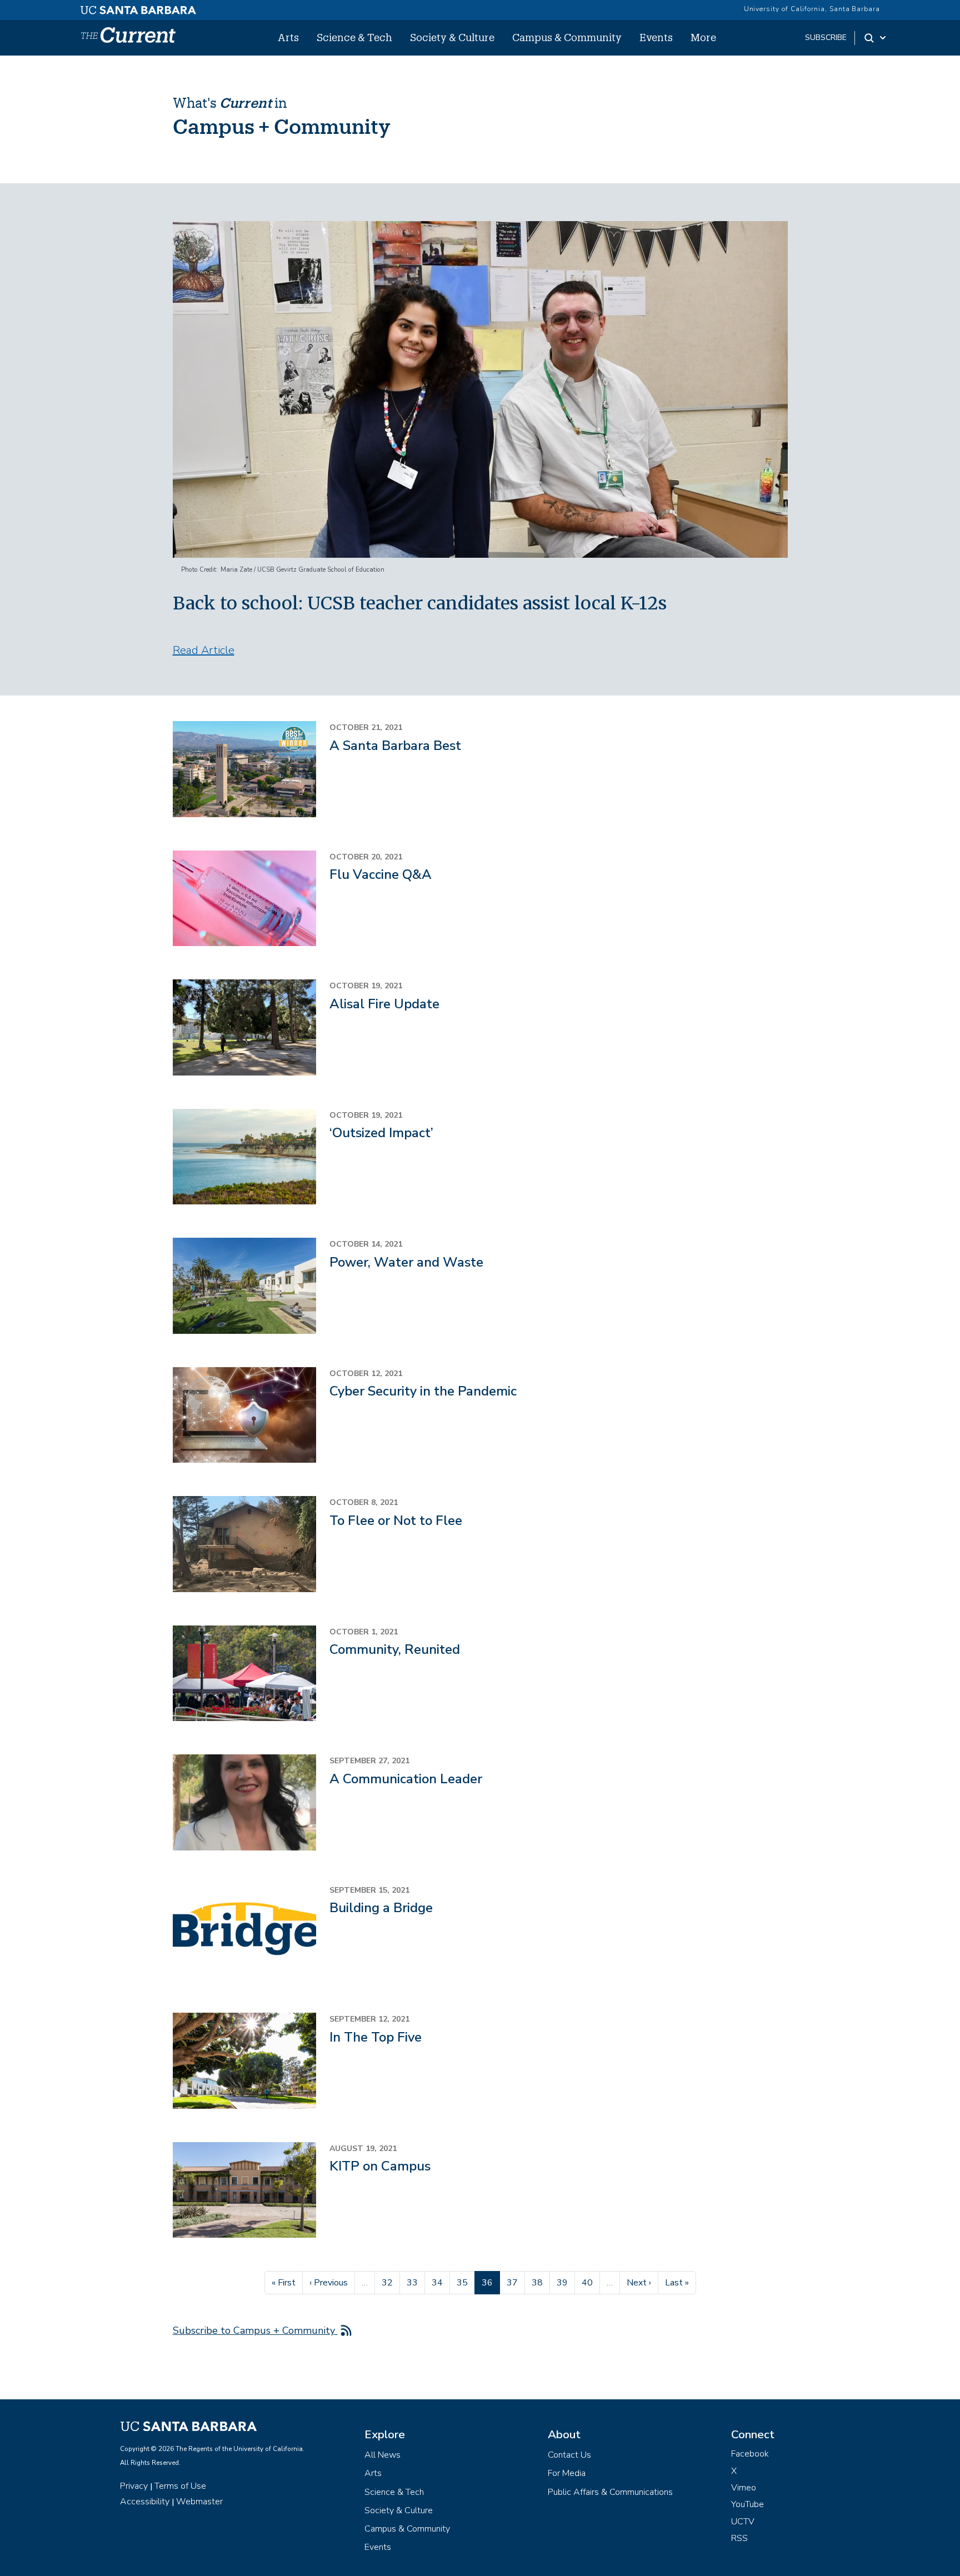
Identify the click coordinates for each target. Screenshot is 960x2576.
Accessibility (145, 2502)
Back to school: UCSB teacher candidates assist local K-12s (420, 603)
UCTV (743, 2522)
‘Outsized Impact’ (381, 1133)
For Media (567, 2473)
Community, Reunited (395, 1649)
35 (466, 2282)
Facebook (750, 2454)
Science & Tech (354, 37)
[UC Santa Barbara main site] (138, 7)
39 (566, 2282)
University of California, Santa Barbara (812, 9)
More (703, 37)
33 (416, 2282)
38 (541, 2282)
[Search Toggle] (876, 38)
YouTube (747, 2504)
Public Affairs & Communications (610, 2492)
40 (591, 2282)
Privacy (134, 2486)
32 (391, 2282)
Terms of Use (180, 2486)
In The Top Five (376, 2037)
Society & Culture (452, 37)
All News (382, 2455)
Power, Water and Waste (406, 1262)
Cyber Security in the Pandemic (423, 1391)
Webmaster (199, 2502)
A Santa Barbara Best (395, 746)
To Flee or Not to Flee (396, 1520)
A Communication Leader (406, 1779)
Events (656, 37)
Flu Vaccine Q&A (381, 874)
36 (491, 2282)
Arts (288, 37)
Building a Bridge (381, 1908)
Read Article (204, 650)
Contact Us (569, 2455)
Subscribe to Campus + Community (255, 2330)
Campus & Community (567, 37)
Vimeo (744, 2488)
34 (441, 2282)
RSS (739, 2538)
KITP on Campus (380, 2166)
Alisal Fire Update (384, 1004)
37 (516, 2282)
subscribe (826, 37)
